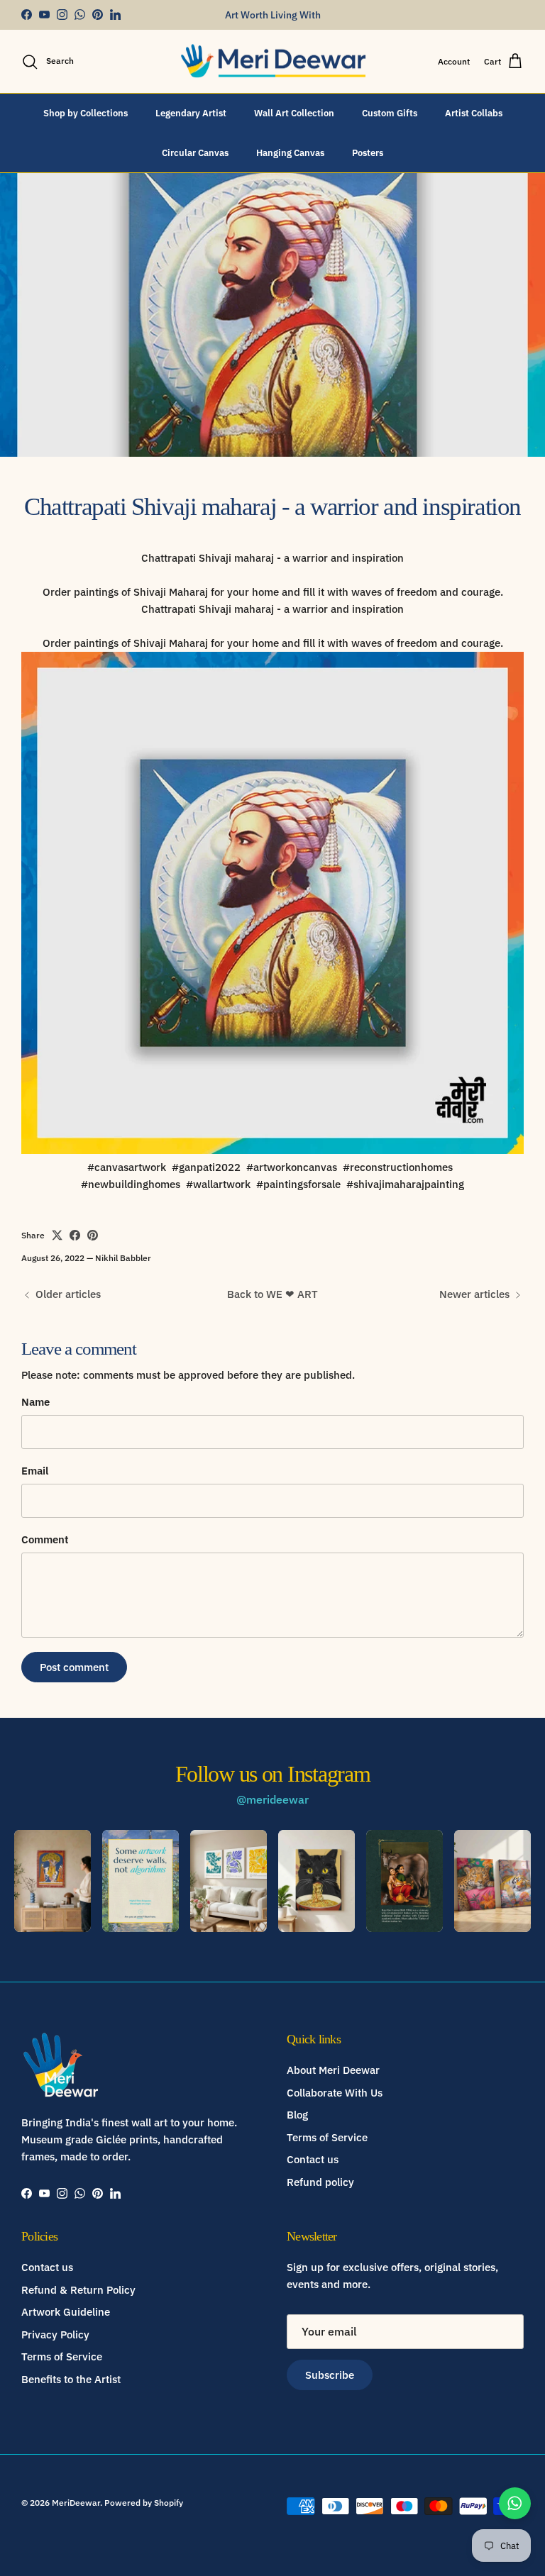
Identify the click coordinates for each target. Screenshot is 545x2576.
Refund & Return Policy (78, 2290)
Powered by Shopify (144, 2503)
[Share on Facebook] (75, 1235)
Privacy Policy (55, 2334)
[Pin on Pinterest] (93, 1235)
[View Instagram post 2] (141, 1881)
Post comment (74, 1667)
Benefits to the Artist (71, 2379)
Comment (45, 1539)
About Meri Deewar (333, 2070)
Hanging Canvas (290, 153)
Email (35, 1471)
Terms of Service (327, 2137)
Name (35, 1402)
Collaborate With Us (335, 2093)
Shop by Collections (86, 113)
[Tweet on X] (57, 1235)
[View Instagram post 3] (229, 1881)
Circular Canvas (195, 153)
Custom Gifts (390, 113)
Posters (368, 153)
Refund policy (320, 2182)
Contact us (313, 2159)
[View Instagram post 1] (53, 1881)
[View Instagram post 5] (404, 1881)
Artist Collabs (474, 113)
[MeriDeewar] (273, 62)
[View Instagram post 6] (492, 1881)
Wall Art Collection (294, 113)
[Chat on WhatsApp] (515, 2503)
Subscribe (330, 2375)
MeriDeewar (76, 2503)
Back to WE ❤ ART (272, 1294)
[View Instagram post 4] (316, 1881)
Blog (297, 2115)
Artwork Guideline (66, 2312)
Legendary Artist (191, 113)
